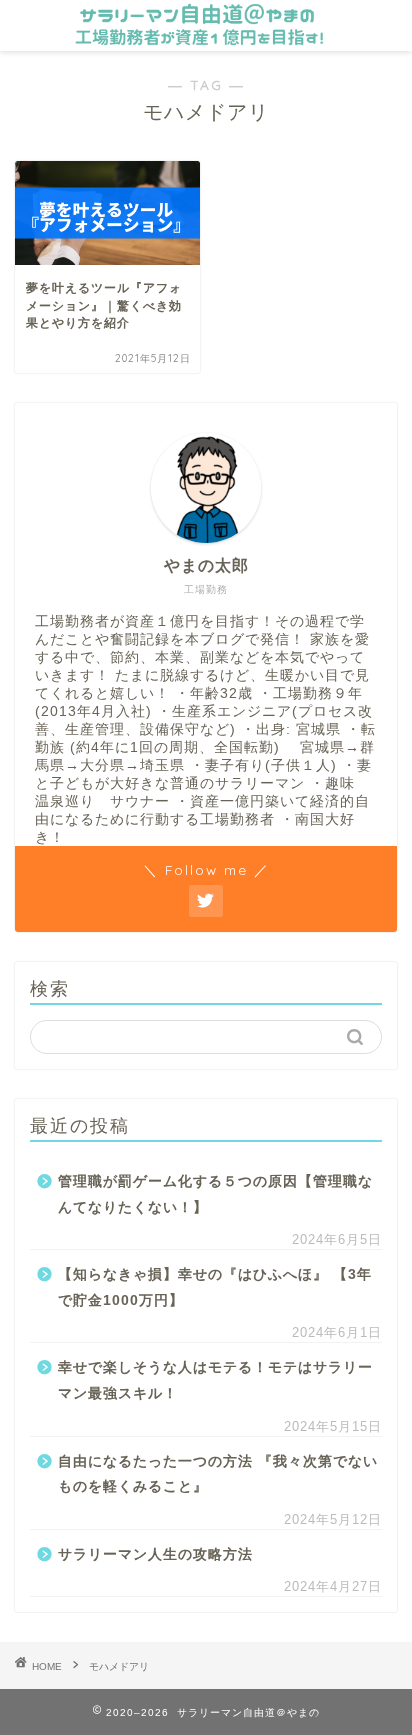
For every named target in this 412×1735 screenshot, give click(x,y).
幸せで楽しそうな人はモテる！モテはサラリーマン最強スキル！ (215, 1380)
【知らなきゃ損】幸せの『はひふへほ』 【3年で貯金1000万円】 (215, 1287)
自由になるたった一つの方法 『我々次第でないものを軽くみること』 (218, 1474)
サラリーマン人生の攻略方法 (155, 1554)
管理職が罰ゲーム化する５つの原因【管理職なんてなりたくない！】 (215, 1194)
